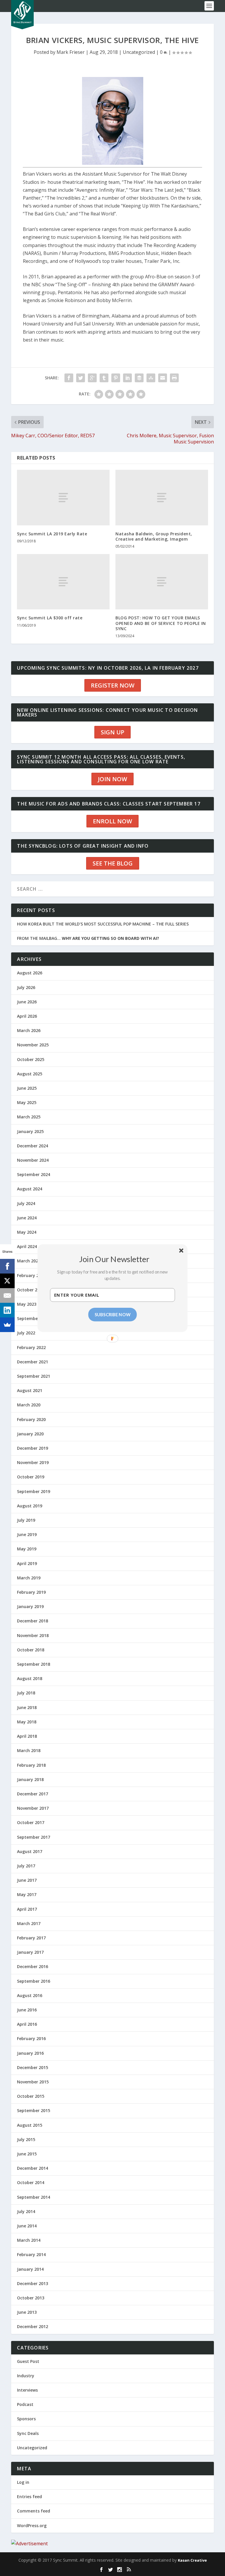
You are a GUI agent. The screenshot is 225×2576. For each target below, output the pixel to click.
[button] (115, 1259)
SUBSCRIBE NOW (113, 1314)
